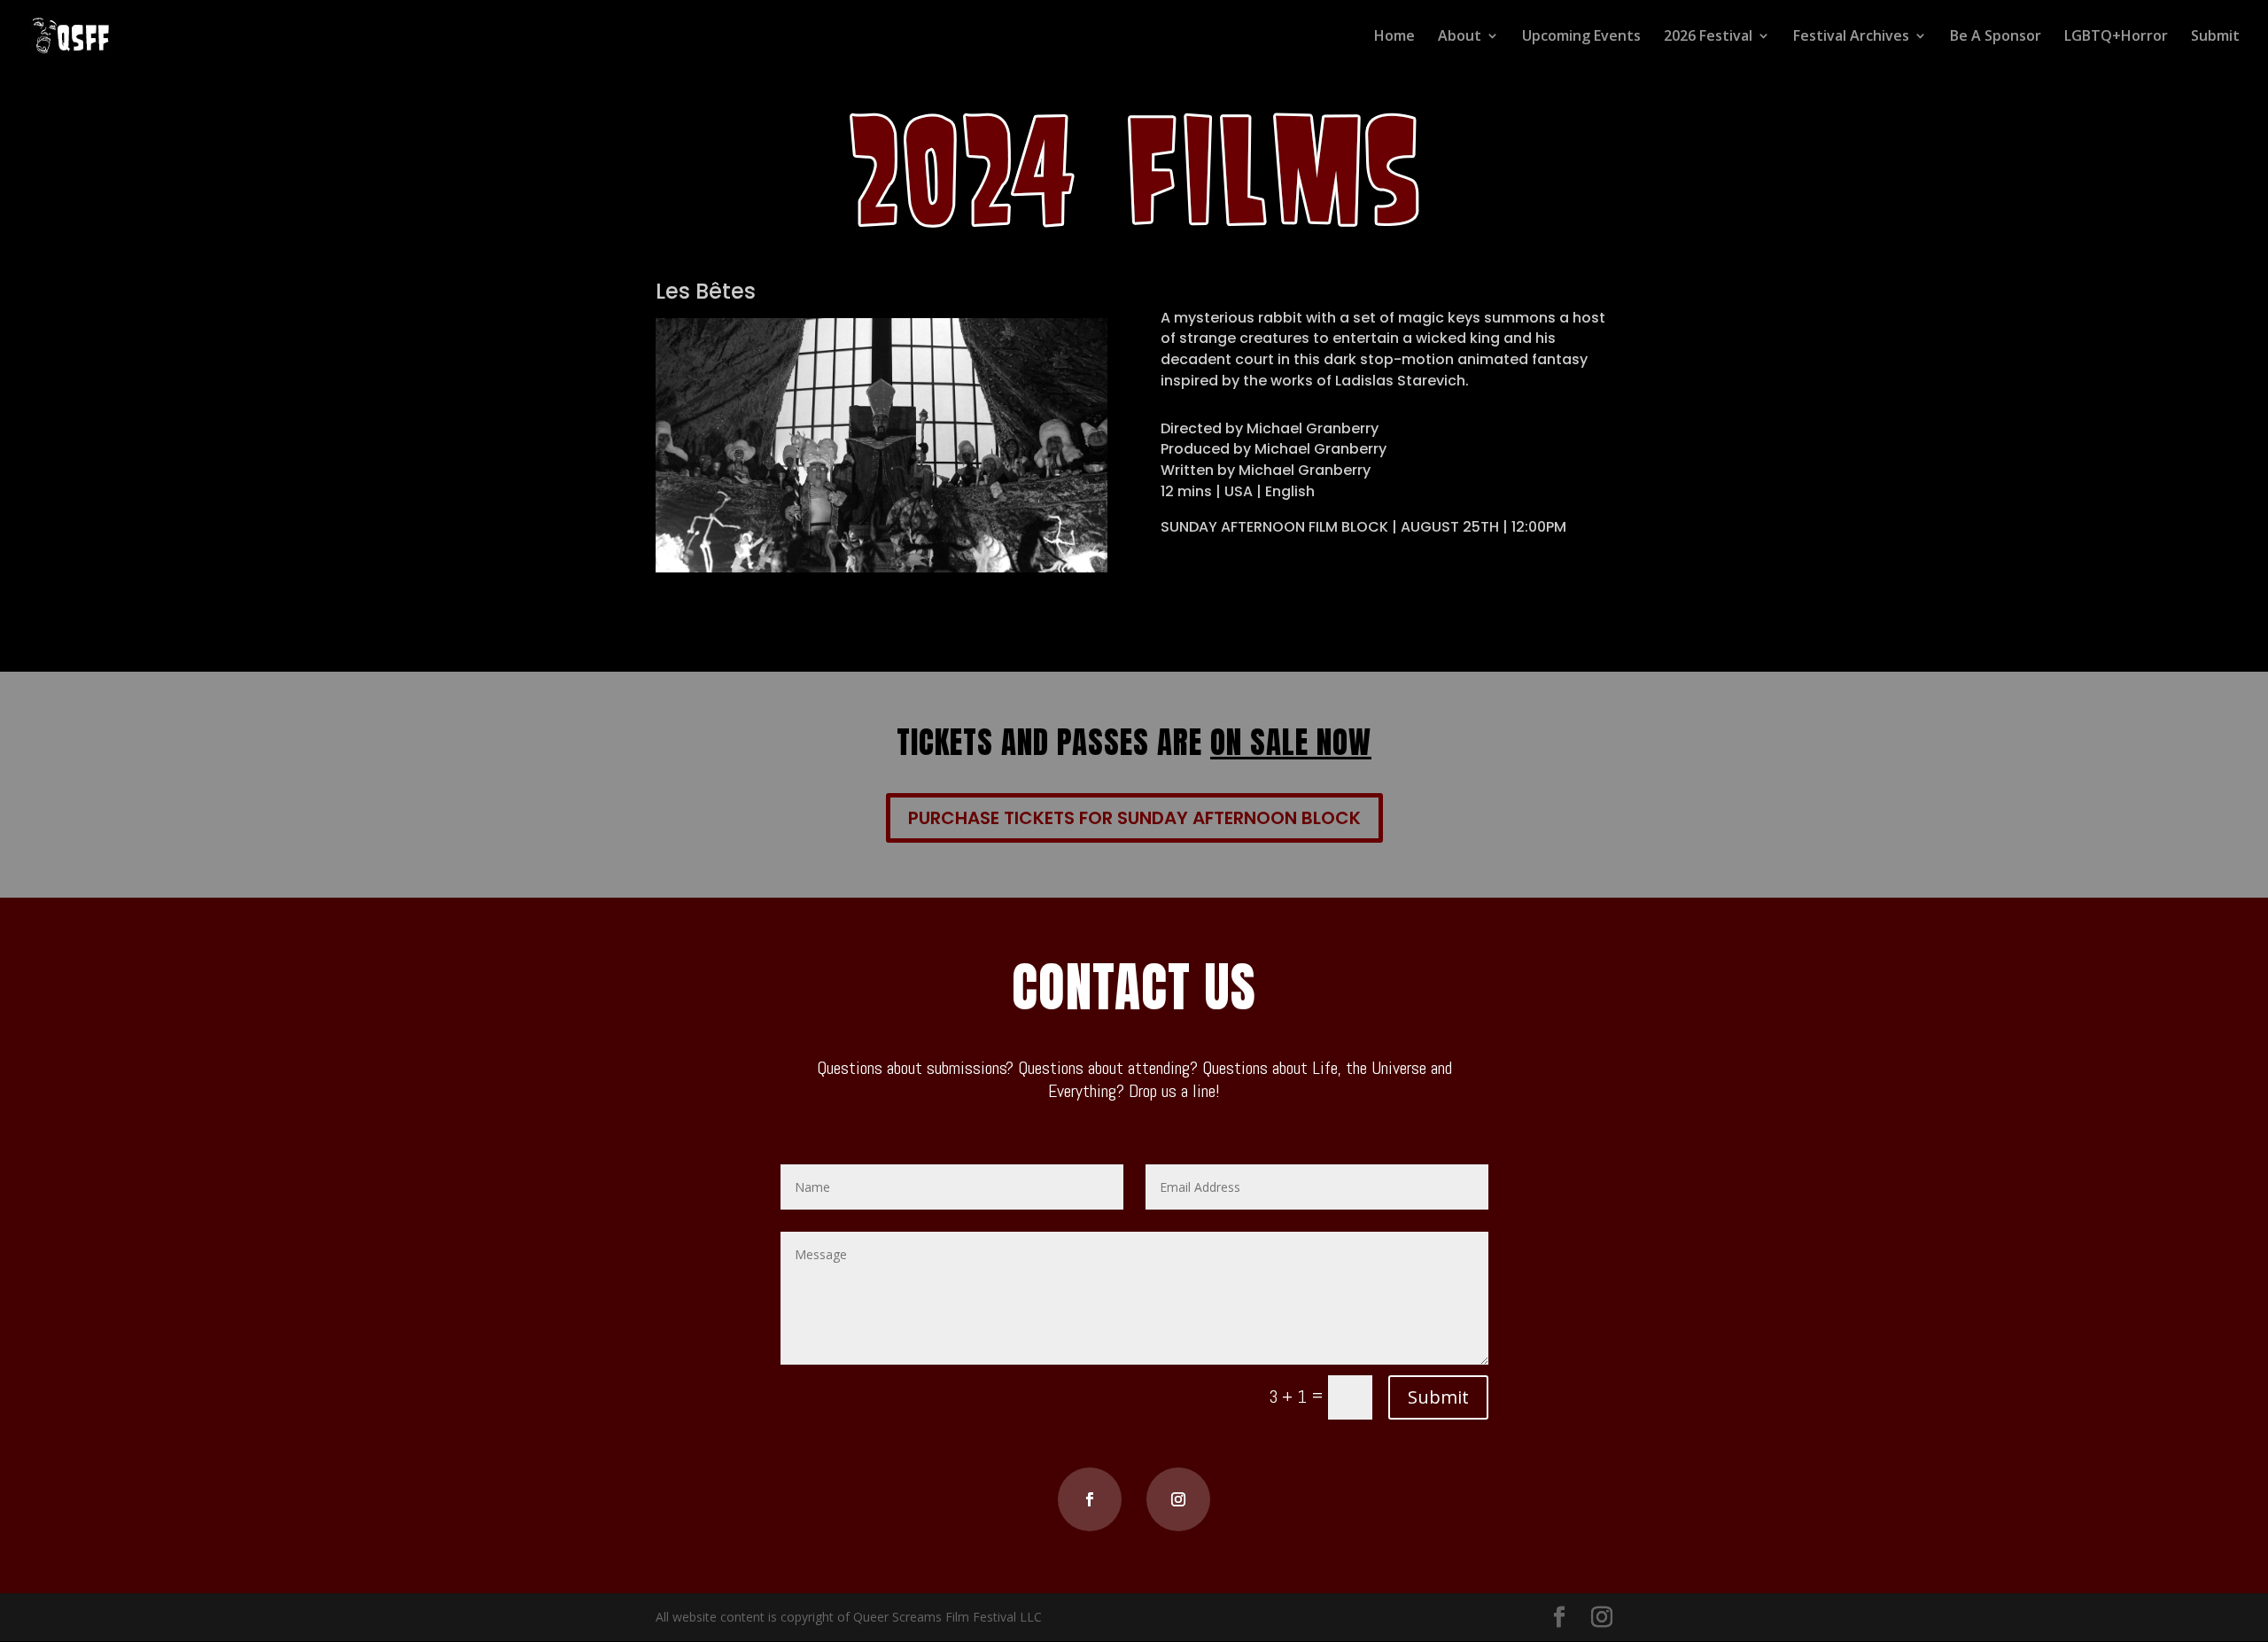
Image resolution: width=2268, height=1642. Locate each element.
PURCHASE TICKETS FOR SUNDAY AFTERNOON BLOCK (1134, 818)
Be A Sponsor (1996, 37)
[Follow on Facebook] (1090, 1499)
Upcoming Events (1581, 37)
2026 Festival (1708, 37)
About (1460, 37)
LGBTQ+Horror (2116, 37)
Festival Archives (1851, 37)
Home (1394, 37)
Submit (2215, 37)
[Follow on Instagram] (1178, 1499)
